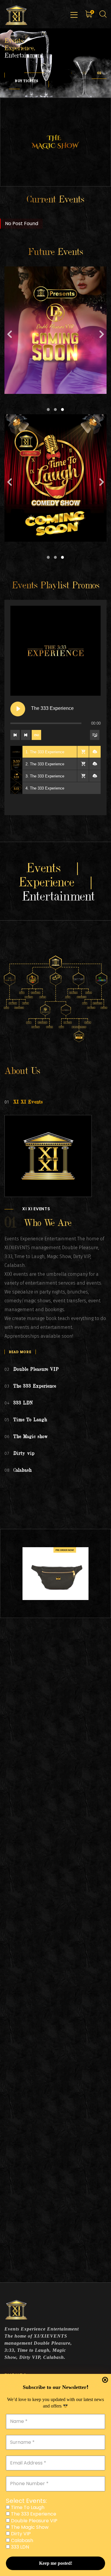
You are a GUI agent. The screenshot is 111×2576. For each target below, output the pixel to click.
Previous (9, 336)
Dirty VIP (20, 2534)
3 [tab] (63, 410)
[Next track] (26, 735)
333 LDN (19, 2547)
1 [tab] (49, 410)
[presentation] (71, 73)
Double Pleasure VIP (34, 2521)
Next (102, 336)
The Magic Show (29, 2527)
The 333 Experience (33, 2514)
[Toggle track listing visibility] (95, 735)
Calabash (21, 2541)
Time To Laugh (27, 2508)
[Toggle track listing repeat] (36, 735)
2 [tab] (56, 410)
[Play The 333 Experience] (18, 709)
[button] (84, 73)
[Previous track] (15, 735)
